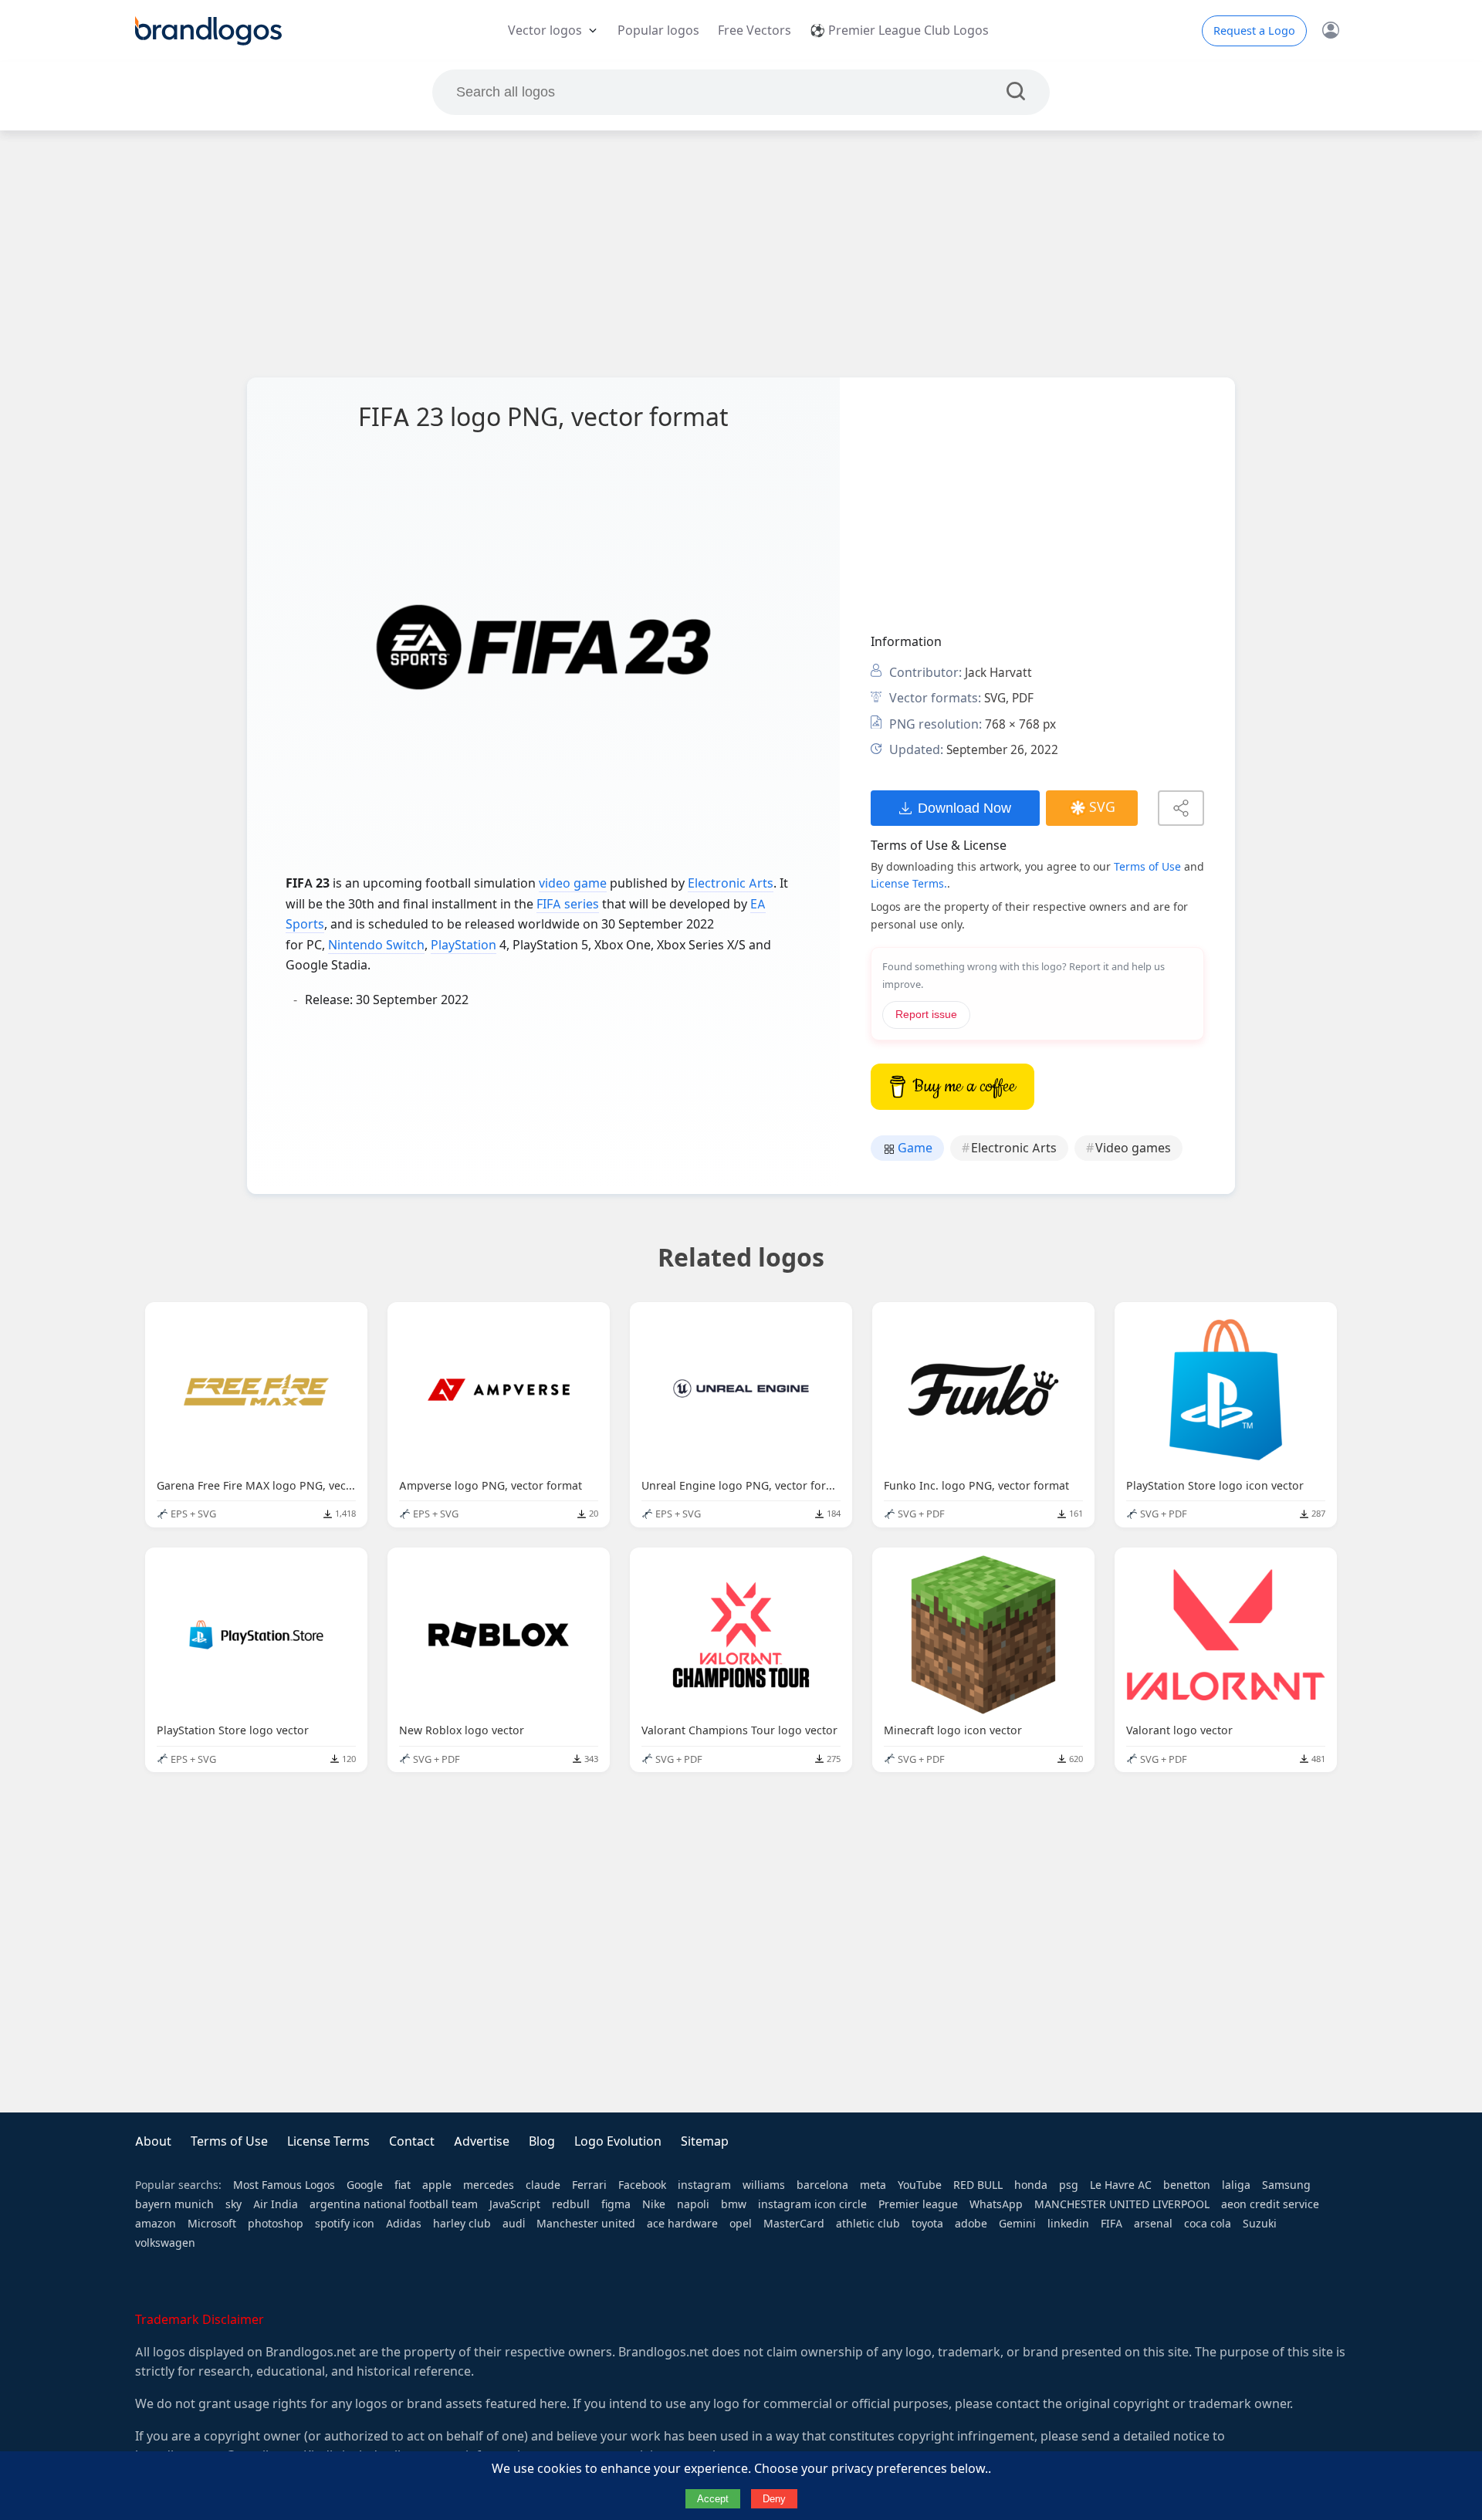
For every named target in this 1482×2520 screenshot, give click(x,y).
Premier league (918, 2204)
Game (914, 1148)
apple (437, 2185)
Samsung (1286, 2185)
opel (741, 2224)
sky (233, 2204)
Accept (713, 2499)
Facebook (642, 2185)
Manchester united (586, 2224)
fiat (403, 2185)
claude (543, 2185)
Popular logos (658, 30)
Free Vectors (755, 30)
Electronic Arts (731, 883)
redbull (571, 2204)
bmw (734, 2204)
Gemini (1017, 2224)
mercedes (489, 2185)
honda (1031, 2185)
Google (365, 2185)
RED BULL (978, 2185)
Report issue (926, 1015)
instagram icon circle (812, 2204)
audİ (514, 2224)
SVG (1102, 807)
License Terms (328, 2141)
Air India (276, 2204)
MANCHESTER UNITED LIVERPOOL (1122, 2204)
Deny (774, 2499)
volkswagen (165, 2243)
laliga (1236, 2185)
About (153, 2141)
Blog (542, 2141)
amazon (156, 2224)
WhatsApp (996, 2204)
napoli (693, 2204)
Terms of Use (1147, 867)
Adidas (404, 2224)
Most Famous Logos (284, 2185)
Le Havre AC (1121, 2185)
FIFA (1111, 2224)
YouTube (920, 2185)
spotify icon (345, 2224)
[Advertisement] (741, 254)
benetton (1187, 2185)
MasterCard (794, 2224)
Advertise (482, 2141)
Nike (654, 2204)
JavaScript (515, 2204)
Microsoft (212, 2224)
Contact (412, 2141)
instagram (704, 2185)
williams (764, 2185)
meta (873, 2185)
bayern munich (174, 2204)
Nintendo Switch (376, 945)
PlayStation (464, 945)
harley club (462, 2224)
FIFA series (568, 904)
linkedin (1068, 2224)
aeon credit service (1270, 2204)
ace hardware (682, 2224)
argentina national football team (394, 2204)
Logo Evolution (618, 2141)
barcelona (822, 2185)
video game (573, 883)
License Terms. (909, 884)
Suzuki (1260, 2224)
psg (1069, 2185)
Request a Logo (1254, 31)
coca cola (1208, 2224)
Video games (1133, 1148)
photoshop (276, 2224)
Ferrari (589, 2185)
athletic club (868, 2224)
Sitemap (705, 2141)
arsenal (1153, 2224)
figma (616, 2204)
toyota (927, 2224)
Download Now (964, 808)
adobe (971, 2224)
